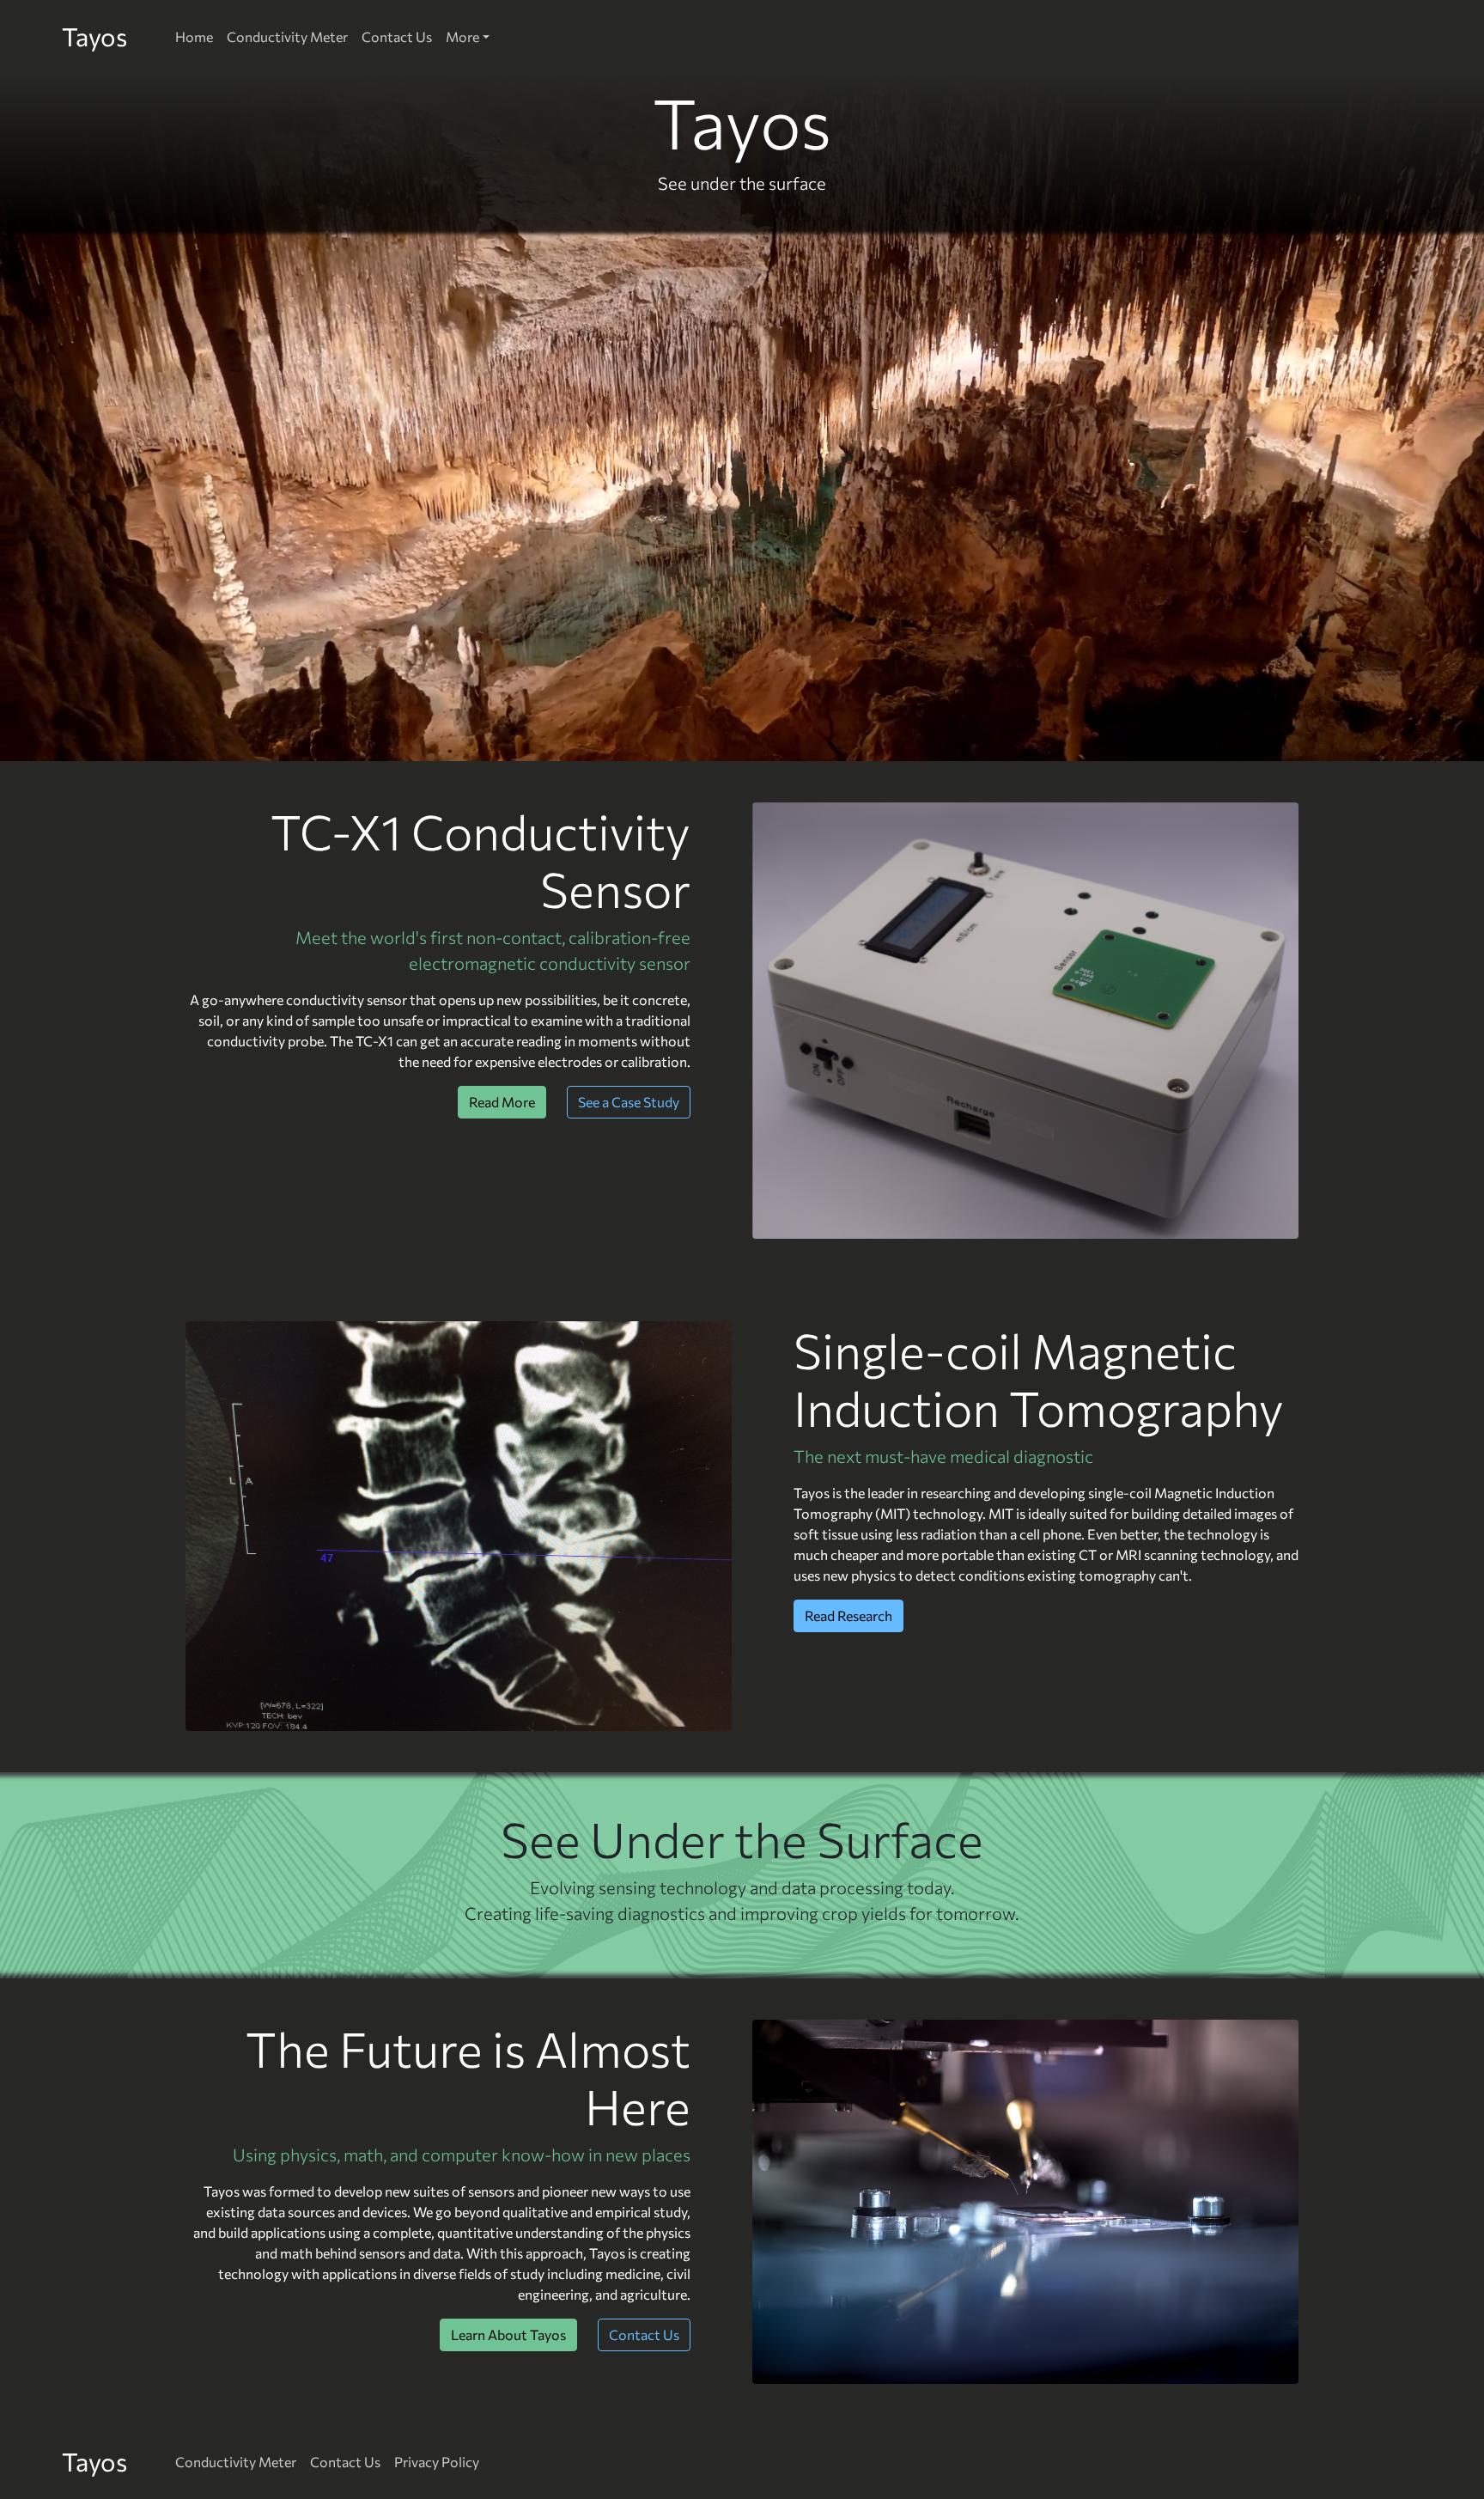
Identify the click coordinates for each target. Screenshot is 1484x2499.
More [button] (462, 37)
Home (194, 37)
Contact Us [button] (644, 2334)
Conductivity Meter (287, 37)
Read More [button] (502, 1102)
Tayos (94, 36)
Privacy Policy (437, 2462)
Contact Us (397, 37)
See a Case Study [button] (629, 1102)
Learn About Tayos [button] (508, 2334)
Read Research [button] (848, 1615)
